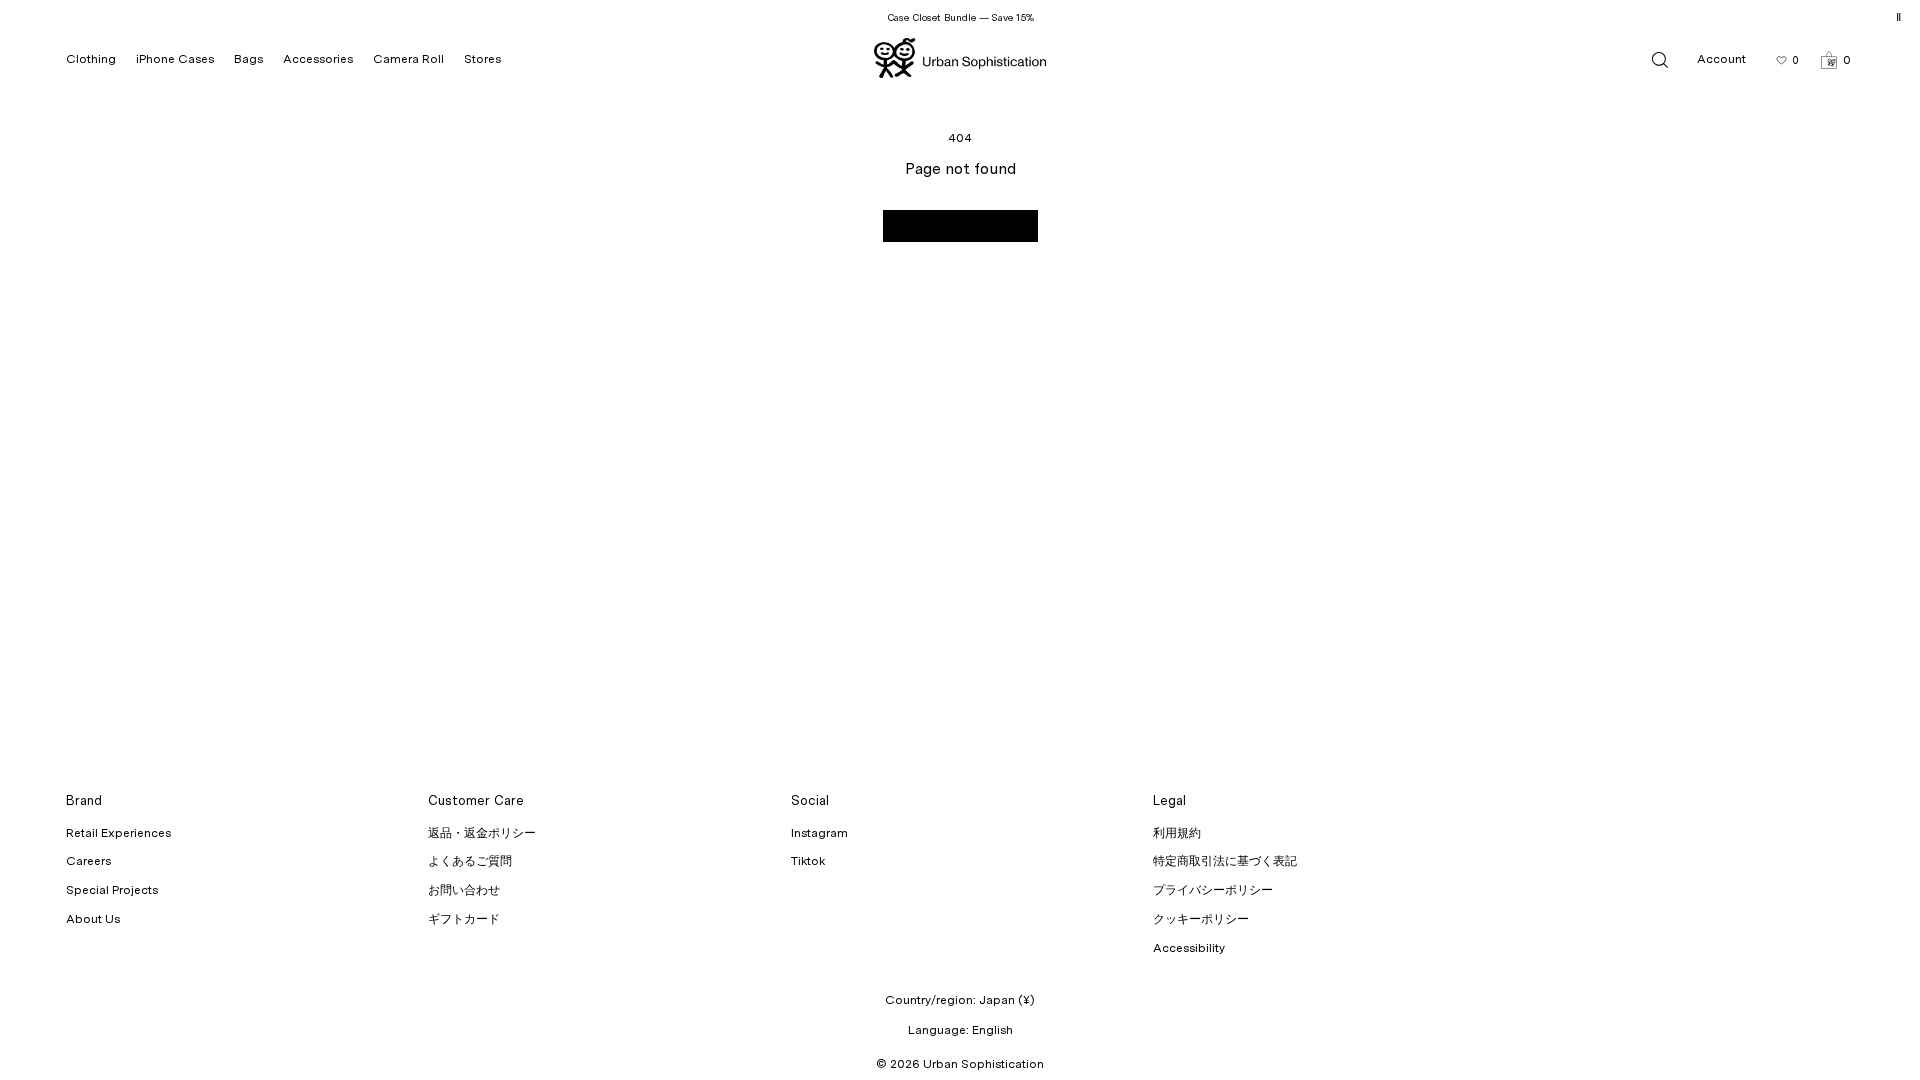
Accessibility (1189, 948)
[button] (1835, 59)
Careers (88, 861)
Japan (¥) (1007, 1000)
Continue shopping (960, 226)
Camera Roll (408, 59)
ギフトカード (464, 919)
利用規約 (1177, 833)
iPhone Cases (175, 59)
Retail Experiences (118, 833)
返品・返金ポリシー (482, 833)
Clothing (91, 59)
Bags (248, 59)
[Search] (1660, 59)
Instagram (819, 833)
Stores (482, 59)
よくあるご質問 (470, 861)
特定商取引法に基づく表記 (1225, 861)
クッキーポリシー (1201, 919)
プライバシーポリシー (1213, 890)
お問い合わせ (464, 890)
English (992, 1030)
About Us (93, 919)
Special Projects (112, 890)
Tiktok (808, 861)
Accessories (318, 59)
